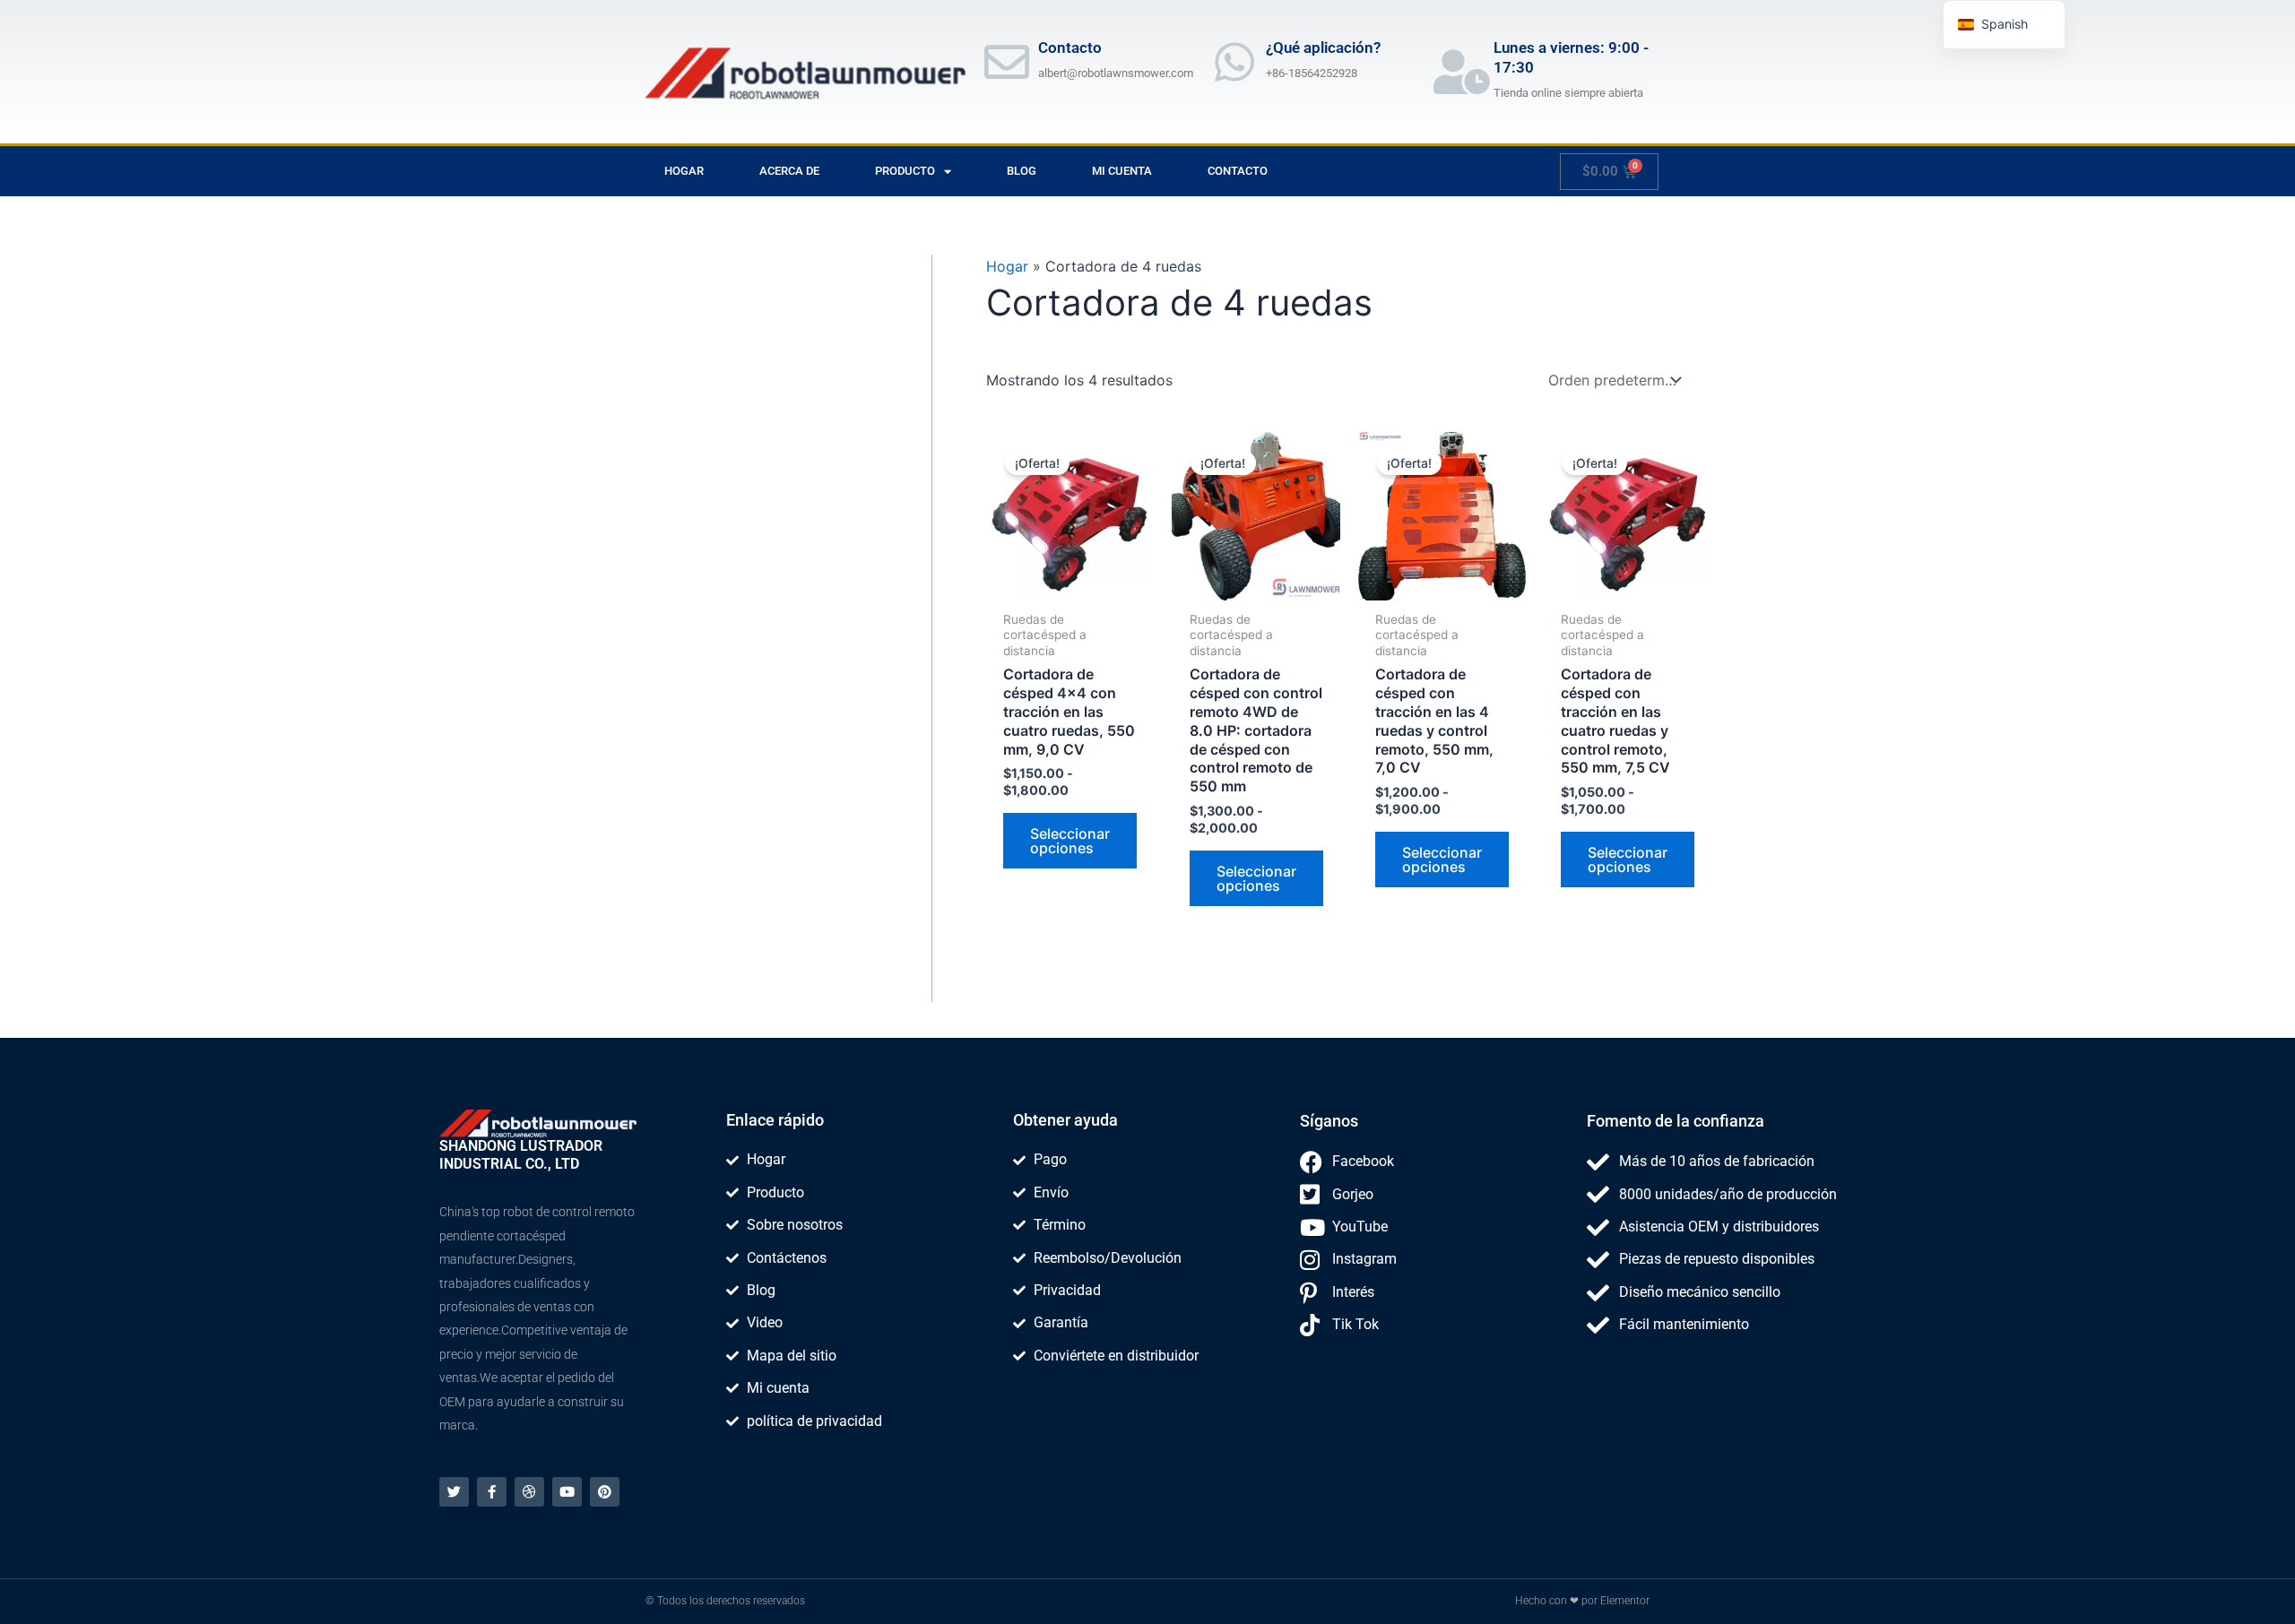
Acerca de (789, 171)
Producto (905, 171)
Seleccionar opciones (1070, 841)
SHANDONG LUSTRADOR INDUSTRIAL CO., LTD (521, 1155)
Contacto (1238, 171)
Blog (1022, 171)
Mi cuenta (1122, 171)
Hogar (684, 171)
